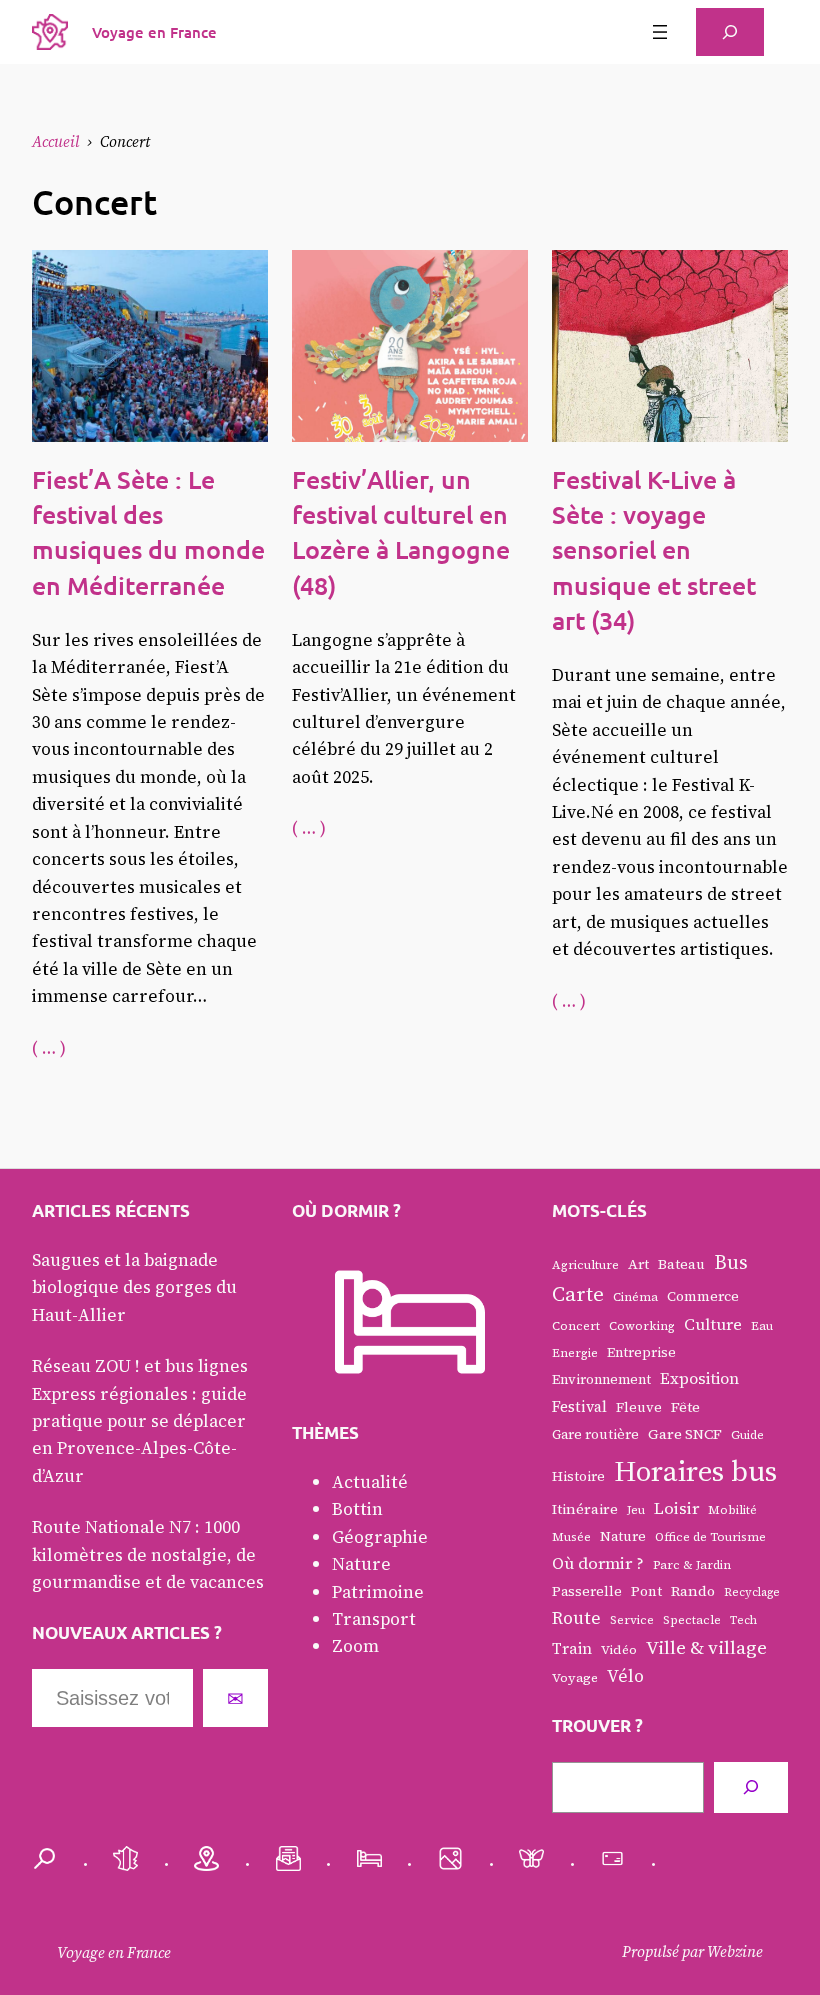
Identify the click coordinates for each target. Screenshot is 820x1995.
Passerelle (587, 1591)
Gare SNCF (685, 1434)
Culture (713, 1324)
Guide (747, 1435)
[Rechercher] (751, 1787)
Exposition (699, 1378)
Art (638, 1264)
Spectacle (692, 1620)
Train (572, 1648)
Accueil (55, 141)
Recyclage (752, 1592)
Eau (762, 1326)
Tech (743, 1620)
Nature (361, 1564)
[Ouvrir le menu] (660, 32)
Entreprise (641, 1352)
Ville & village (706, 1647)
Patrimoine (378, 1592)
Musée (571, 1537)
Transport (374, 1619)
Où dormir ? (598, 1563)
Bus (731, 1262)
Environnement (601, 1379)
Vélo (625, 1676)
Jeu (636, 1510)
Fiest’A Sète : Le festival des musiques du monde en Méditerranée (148, 532)
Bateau (681, 1264)
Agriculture (585, 1265)
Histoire (578, 1476)
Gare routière (595, 1434)
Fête (685, 1407)
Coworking (642, 1326)
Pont (646, 1591)
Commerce (703, 1296)
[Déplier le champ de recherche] (730, 32)
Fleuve (639, 1407)
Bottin (357, 1509)
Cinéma (635, 1297)
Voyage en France (154, 32)
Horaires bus (695, 1471)
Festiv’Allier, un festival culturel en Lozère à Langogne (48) (401, 532)
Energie (575, 1353)
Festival (579, 1406)
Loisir (676, 1508)
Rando (693, 1591)
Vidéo (619, 1649)
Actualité (370, 1482)
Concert (576, 1326)
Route (576, 1618)
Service (632, 1620)
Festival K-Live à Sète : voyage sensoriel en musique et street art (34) (654, 549)
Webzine (735, 1951)
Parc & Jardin (692, 1565)
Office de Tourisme (710, 1537)
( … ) (49, 1048)
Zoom (355, 1646)
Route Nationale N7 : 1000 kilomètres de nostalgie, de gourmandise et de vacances (148, 1554)
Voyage (575, 1677)
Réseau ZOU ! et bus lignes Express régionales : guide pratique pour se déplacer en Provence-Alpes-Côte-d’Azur (140, 1421)
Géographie (380, 1537)
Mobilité (732, 1510)
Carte (578, 1294)
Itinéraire (585, 1509)
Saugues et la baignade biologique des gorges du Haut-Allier (134, 1287)
